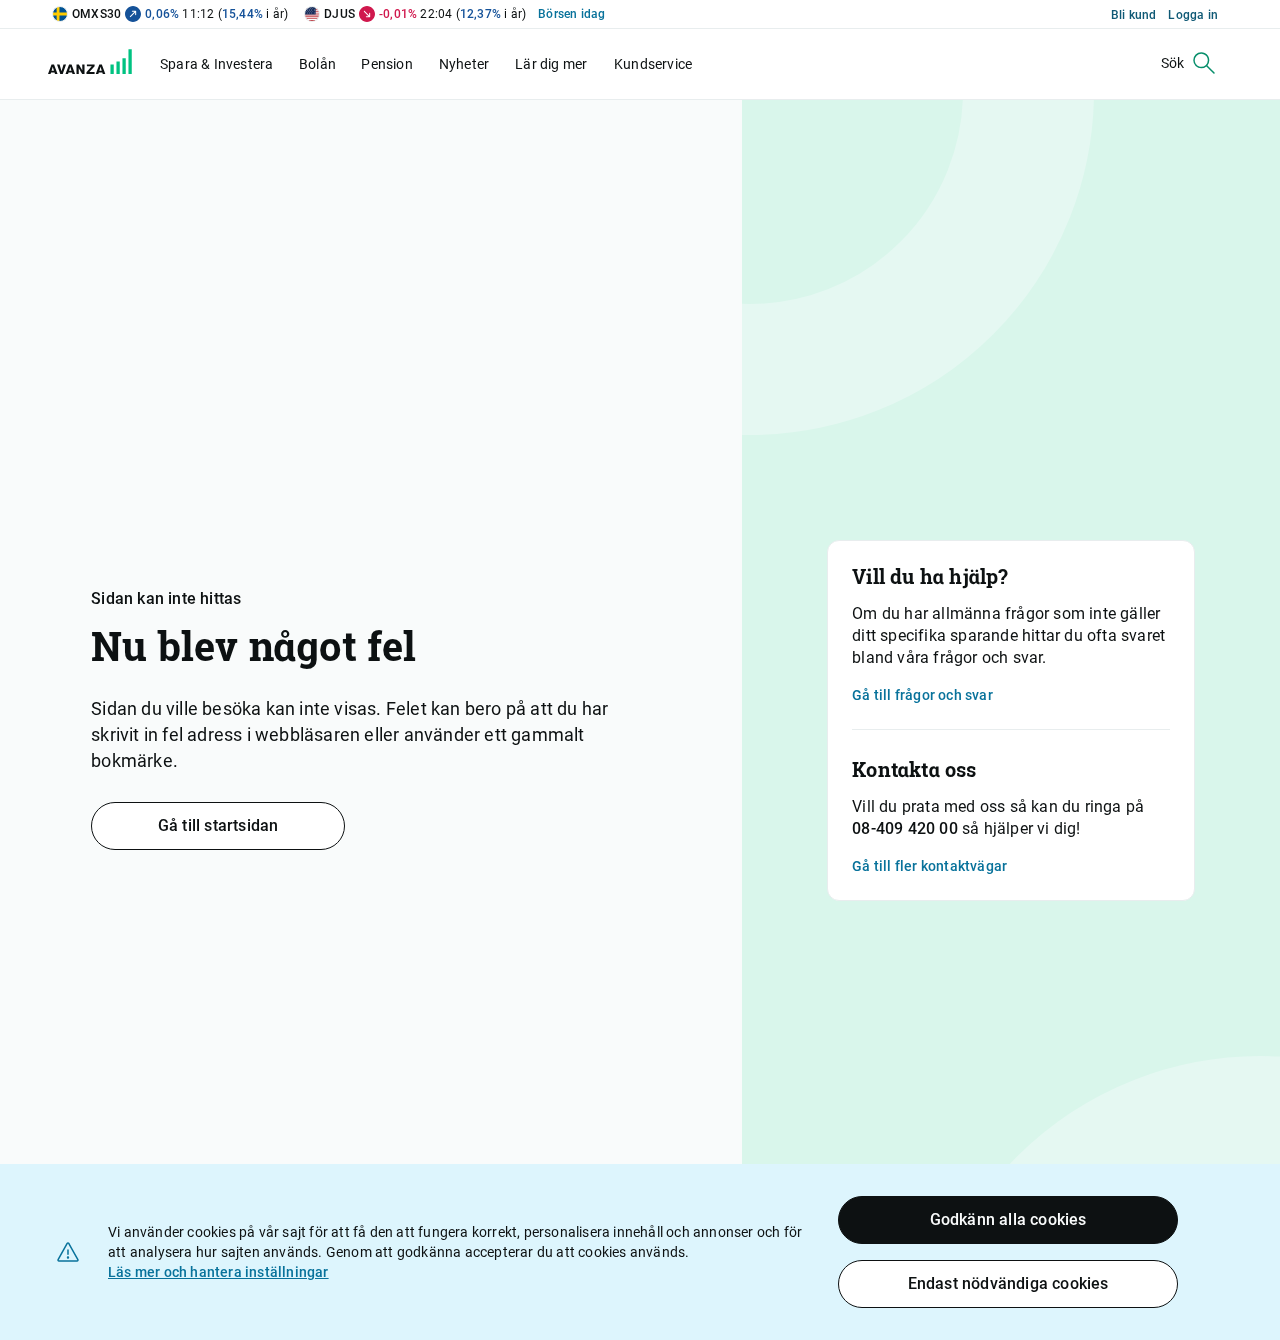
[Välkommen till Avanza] (102, 69)
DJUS (339, 14)
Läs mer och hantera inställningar (218, 1272)
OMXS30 (96, 14)
